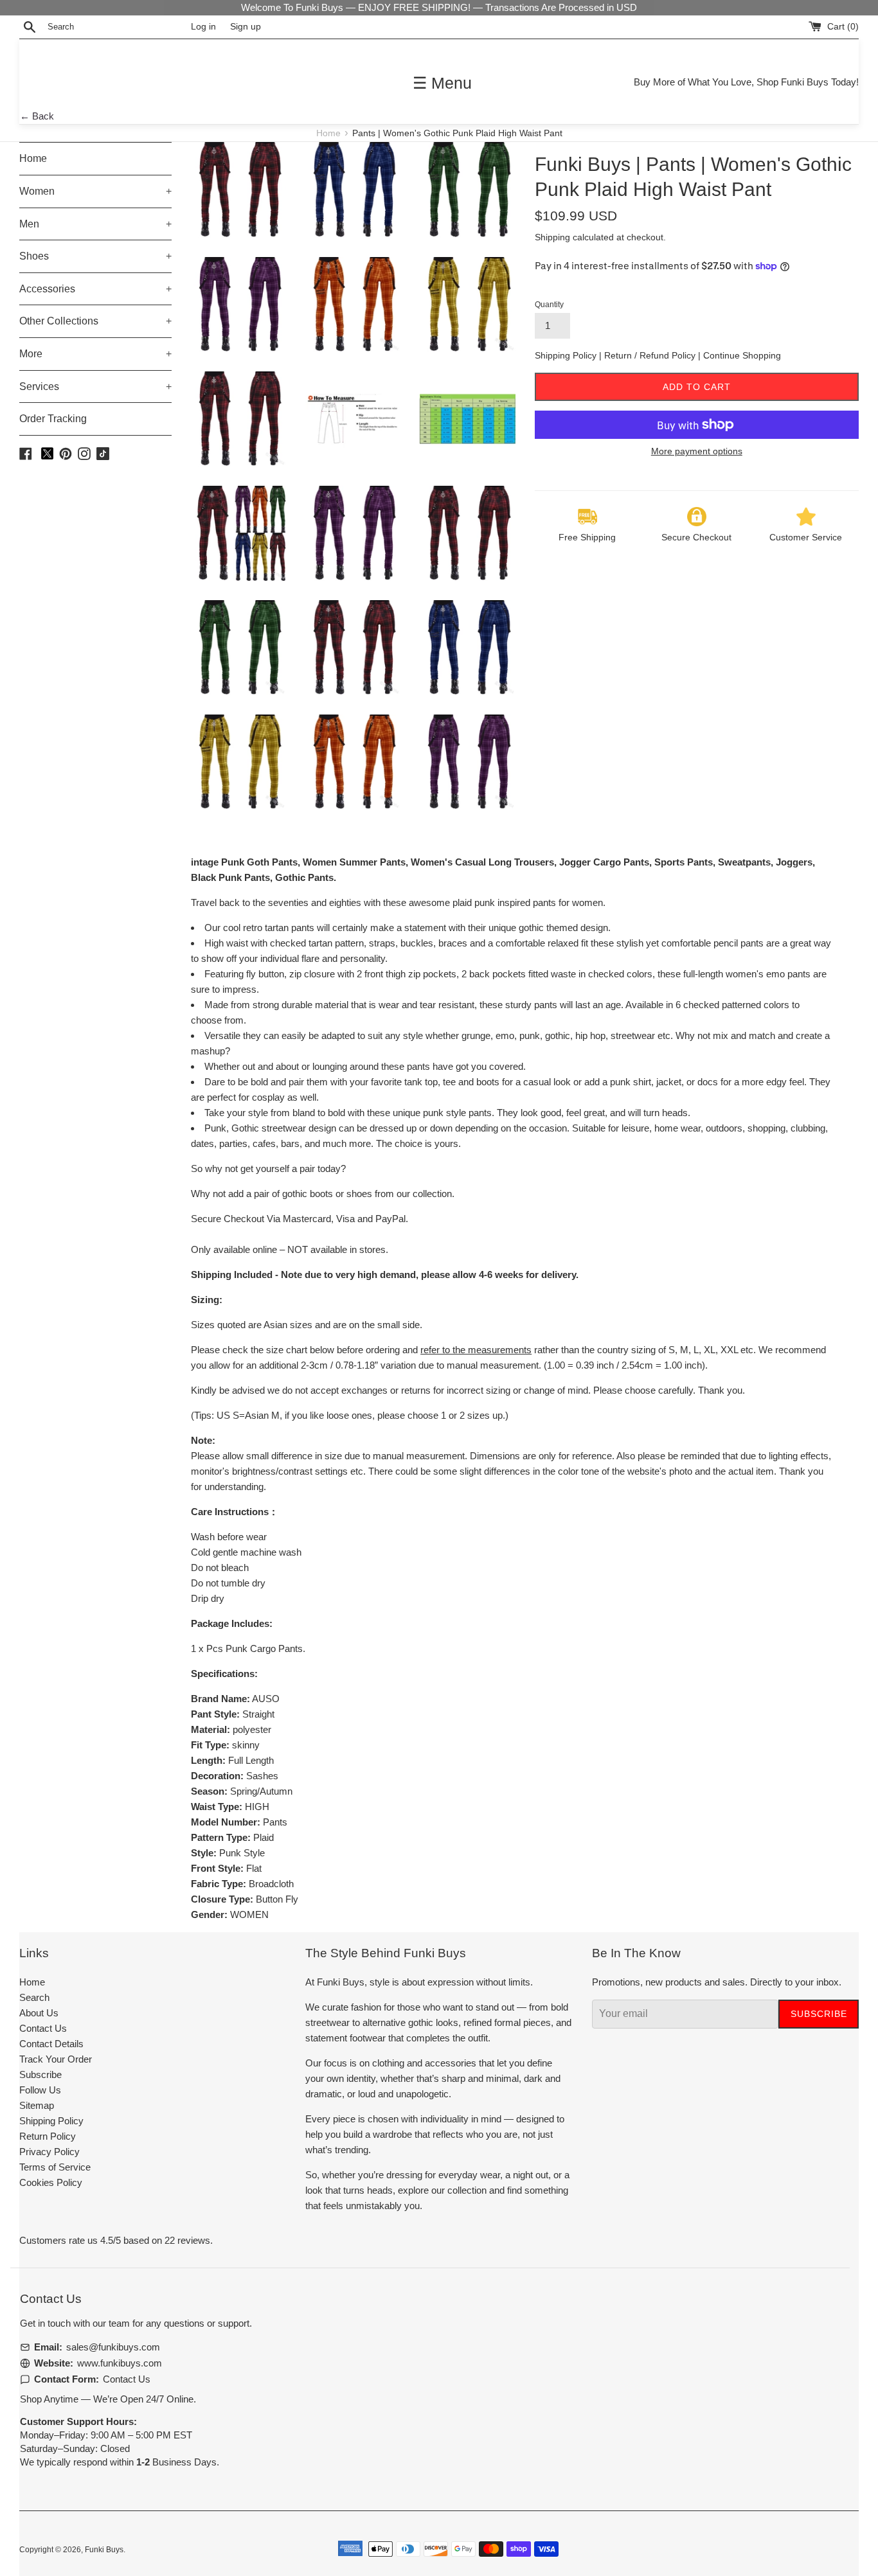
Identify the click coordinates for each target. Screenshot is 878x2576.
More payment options (697, 451)
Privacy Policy (49, 2152)
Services (95, 386)
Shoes (95, 256)
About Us (39, 2013)
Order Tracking (53, 419)
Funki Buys (104, 2550)
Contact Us (43, 2028)
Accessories (95, 289)
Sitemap (37, 2105)
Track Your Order (56, 2059)
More (95, 354)
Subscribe (40, 2074)
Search (34, 1997)
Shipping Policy (567, 355)
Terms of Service (55, 2167)
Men (95, 224)
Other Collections (95, 321)
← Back (37, 116)
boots (321, 1194)
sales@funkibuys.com (113, 2347)
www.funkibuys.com (120, 2363)
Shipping (552, 237)
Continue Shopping (742, 355)
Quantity (549, 305)
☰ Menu (442, 83)
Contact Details (51, 2044)
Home (330, 133)
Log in (203, 27)
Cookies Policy (51, 2182)
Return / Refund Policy (651, 355)
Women (95, 191)
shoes (359, 1194)
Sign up (246, 27)
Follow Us (40, 2090)
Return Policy (48, 2136)
